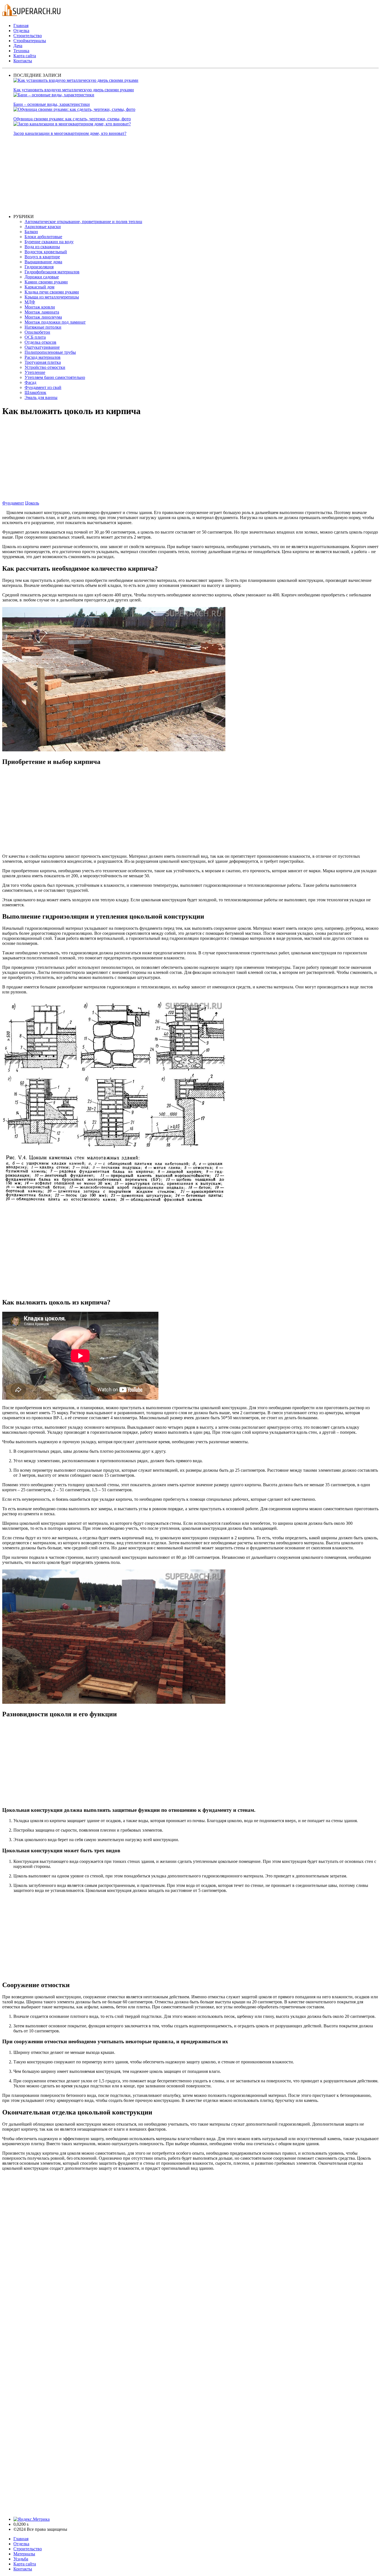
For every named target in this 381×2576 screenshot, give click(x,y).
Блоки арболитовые (43, 237)
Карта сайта (25, 56)
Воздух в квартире (42, 257)
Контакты (23, 61)
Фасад (30, 382)
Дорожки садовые (42, 277)
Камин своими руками (46, 282)
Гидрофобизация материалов (52, 272)
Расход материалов (43, 357)
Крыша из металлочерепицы (52, 297)
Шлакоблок (35, 392)
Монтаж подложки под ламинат (55, 322)
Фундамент (13, 503)
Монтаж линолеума (43, 317)
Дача (18, 46)
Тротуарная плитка (43, 362)
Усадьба (21, 2559)
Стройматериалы (30, 41)
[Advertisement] (181, 175)
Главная (21, 26)
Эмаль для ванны (41, 397)
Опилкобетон (37, 332)
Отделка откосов (40, 342)
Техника (21, 51)
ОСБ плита (35, 337)
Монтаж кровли (40, 307)
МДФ (30, 302)
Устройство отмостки (45, 367)
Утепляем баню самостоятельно (55, 377)
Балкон (31, 232)
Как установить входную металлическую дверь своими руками (74, 90)
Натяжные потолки (43, 327)
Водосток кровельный (46, 252)
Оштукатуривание (42, 347)
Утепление (35, 372)
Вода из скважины (42, 247)
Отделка (21, 31)
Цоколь (32, 503)
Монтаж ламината (42, 312)
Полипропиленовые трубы (50, 352)
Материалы (24, 2554)
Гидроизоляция (39, 267)
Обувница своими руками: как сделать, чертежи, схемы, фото (72, 119)
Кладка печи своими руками (52, 292)
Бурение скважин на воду (49, 242)
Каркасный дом (39, 287)
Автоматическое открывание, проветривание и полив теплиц (83, 222)
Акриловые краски (43, 227)
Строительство (28, 36)
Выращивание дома (43, 262)
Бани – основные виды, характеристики (52, 104)
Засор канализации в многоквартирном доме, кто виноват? (70, 133)
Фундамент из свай (43, 387)
